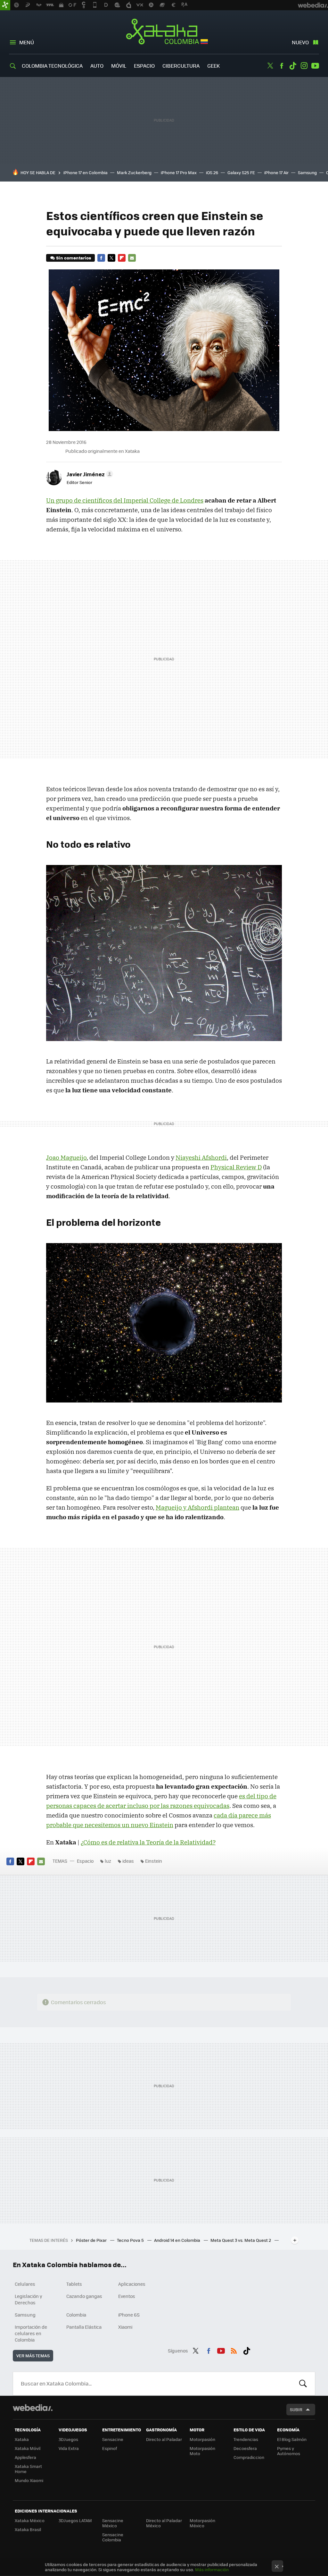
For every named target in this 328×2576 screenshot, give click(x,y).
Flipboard (122, 258)
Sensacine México (113, 2523)
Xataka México (30, 2520)
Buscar (303, 2384)
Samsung (307, 172)
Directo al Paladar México (164, 2523)
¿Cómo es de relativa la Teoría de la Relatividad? (148, 1842)
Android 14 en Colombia (178, 2240)
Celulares (25, 2284)
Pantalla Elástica (84, 2327)
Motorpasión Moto (202, 2451)
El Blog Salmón (292, 2439)
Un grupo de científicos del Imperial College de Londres (125, 500)
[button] (89, 474)
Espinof (110, 2448)
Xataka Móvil (28, 2448)
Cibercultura (181, 66)
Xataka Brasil (28, 2529)
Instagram (304, 66)
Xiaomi (125, 2327)
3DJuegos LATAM (75, 2520)
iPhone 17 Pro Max (179, 172)
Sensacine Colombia (113, 2537)
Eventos (127, 2296)
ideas (128, 1861)
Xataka (22, 2439)
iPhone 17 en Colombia (86, 172)
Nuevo (300, 42)
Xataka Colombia (164, 33)
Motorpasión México (202, 2523)
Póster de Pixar (92, 2240)
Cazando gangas (84, 2296)
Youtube (315, 66)
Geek (213, 66)
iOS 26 (212, 172)
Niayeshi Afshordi (201, 1157)
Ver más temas (33, 2356)
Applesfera (25, 2457)
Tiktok (293, 66)
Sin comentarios (74, 258)
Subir (296, 2409)
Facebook (282, 66)
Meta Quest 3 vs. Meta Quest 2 (241, 2240)
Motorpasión (202, 2439)
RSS (234, 2350)
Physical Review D (236, 1167)
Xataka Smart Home (28, 2469)
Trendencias (246, 2439)
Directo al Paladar (164, 2439)
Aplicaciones (132, 2284)
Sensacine (113, 2439)
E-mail (132, 258)
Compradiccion (249, 2457)
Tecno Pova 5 (131, 2240)
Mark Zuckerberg (134, 172)
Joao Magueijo (66, 1157)
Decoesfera (245, 2448)
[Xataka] (5, 5)
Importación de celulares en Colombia (31, 2333)
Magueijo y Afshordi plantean (197, 1507)
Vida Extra (69, 2448)
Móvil (119, 66)
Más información (212, 2569)
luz (108, 1861)
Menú (27, 42)
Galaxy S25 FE (241, 172)
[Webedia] (33, 2408)
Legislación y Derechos (29, 2299)
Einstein (154, 1861)
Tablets (74, 2284)
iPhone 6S (129, 2315)
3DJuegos (68, 2439)
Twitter (270, 66)
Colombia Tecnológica (52, 66)
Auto (97, 66)
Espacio (144, 66)
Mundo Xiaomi (29, 2480)
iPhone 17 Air (276, 172)
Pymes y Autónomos (289, 2451)
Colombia (76, 2315)
